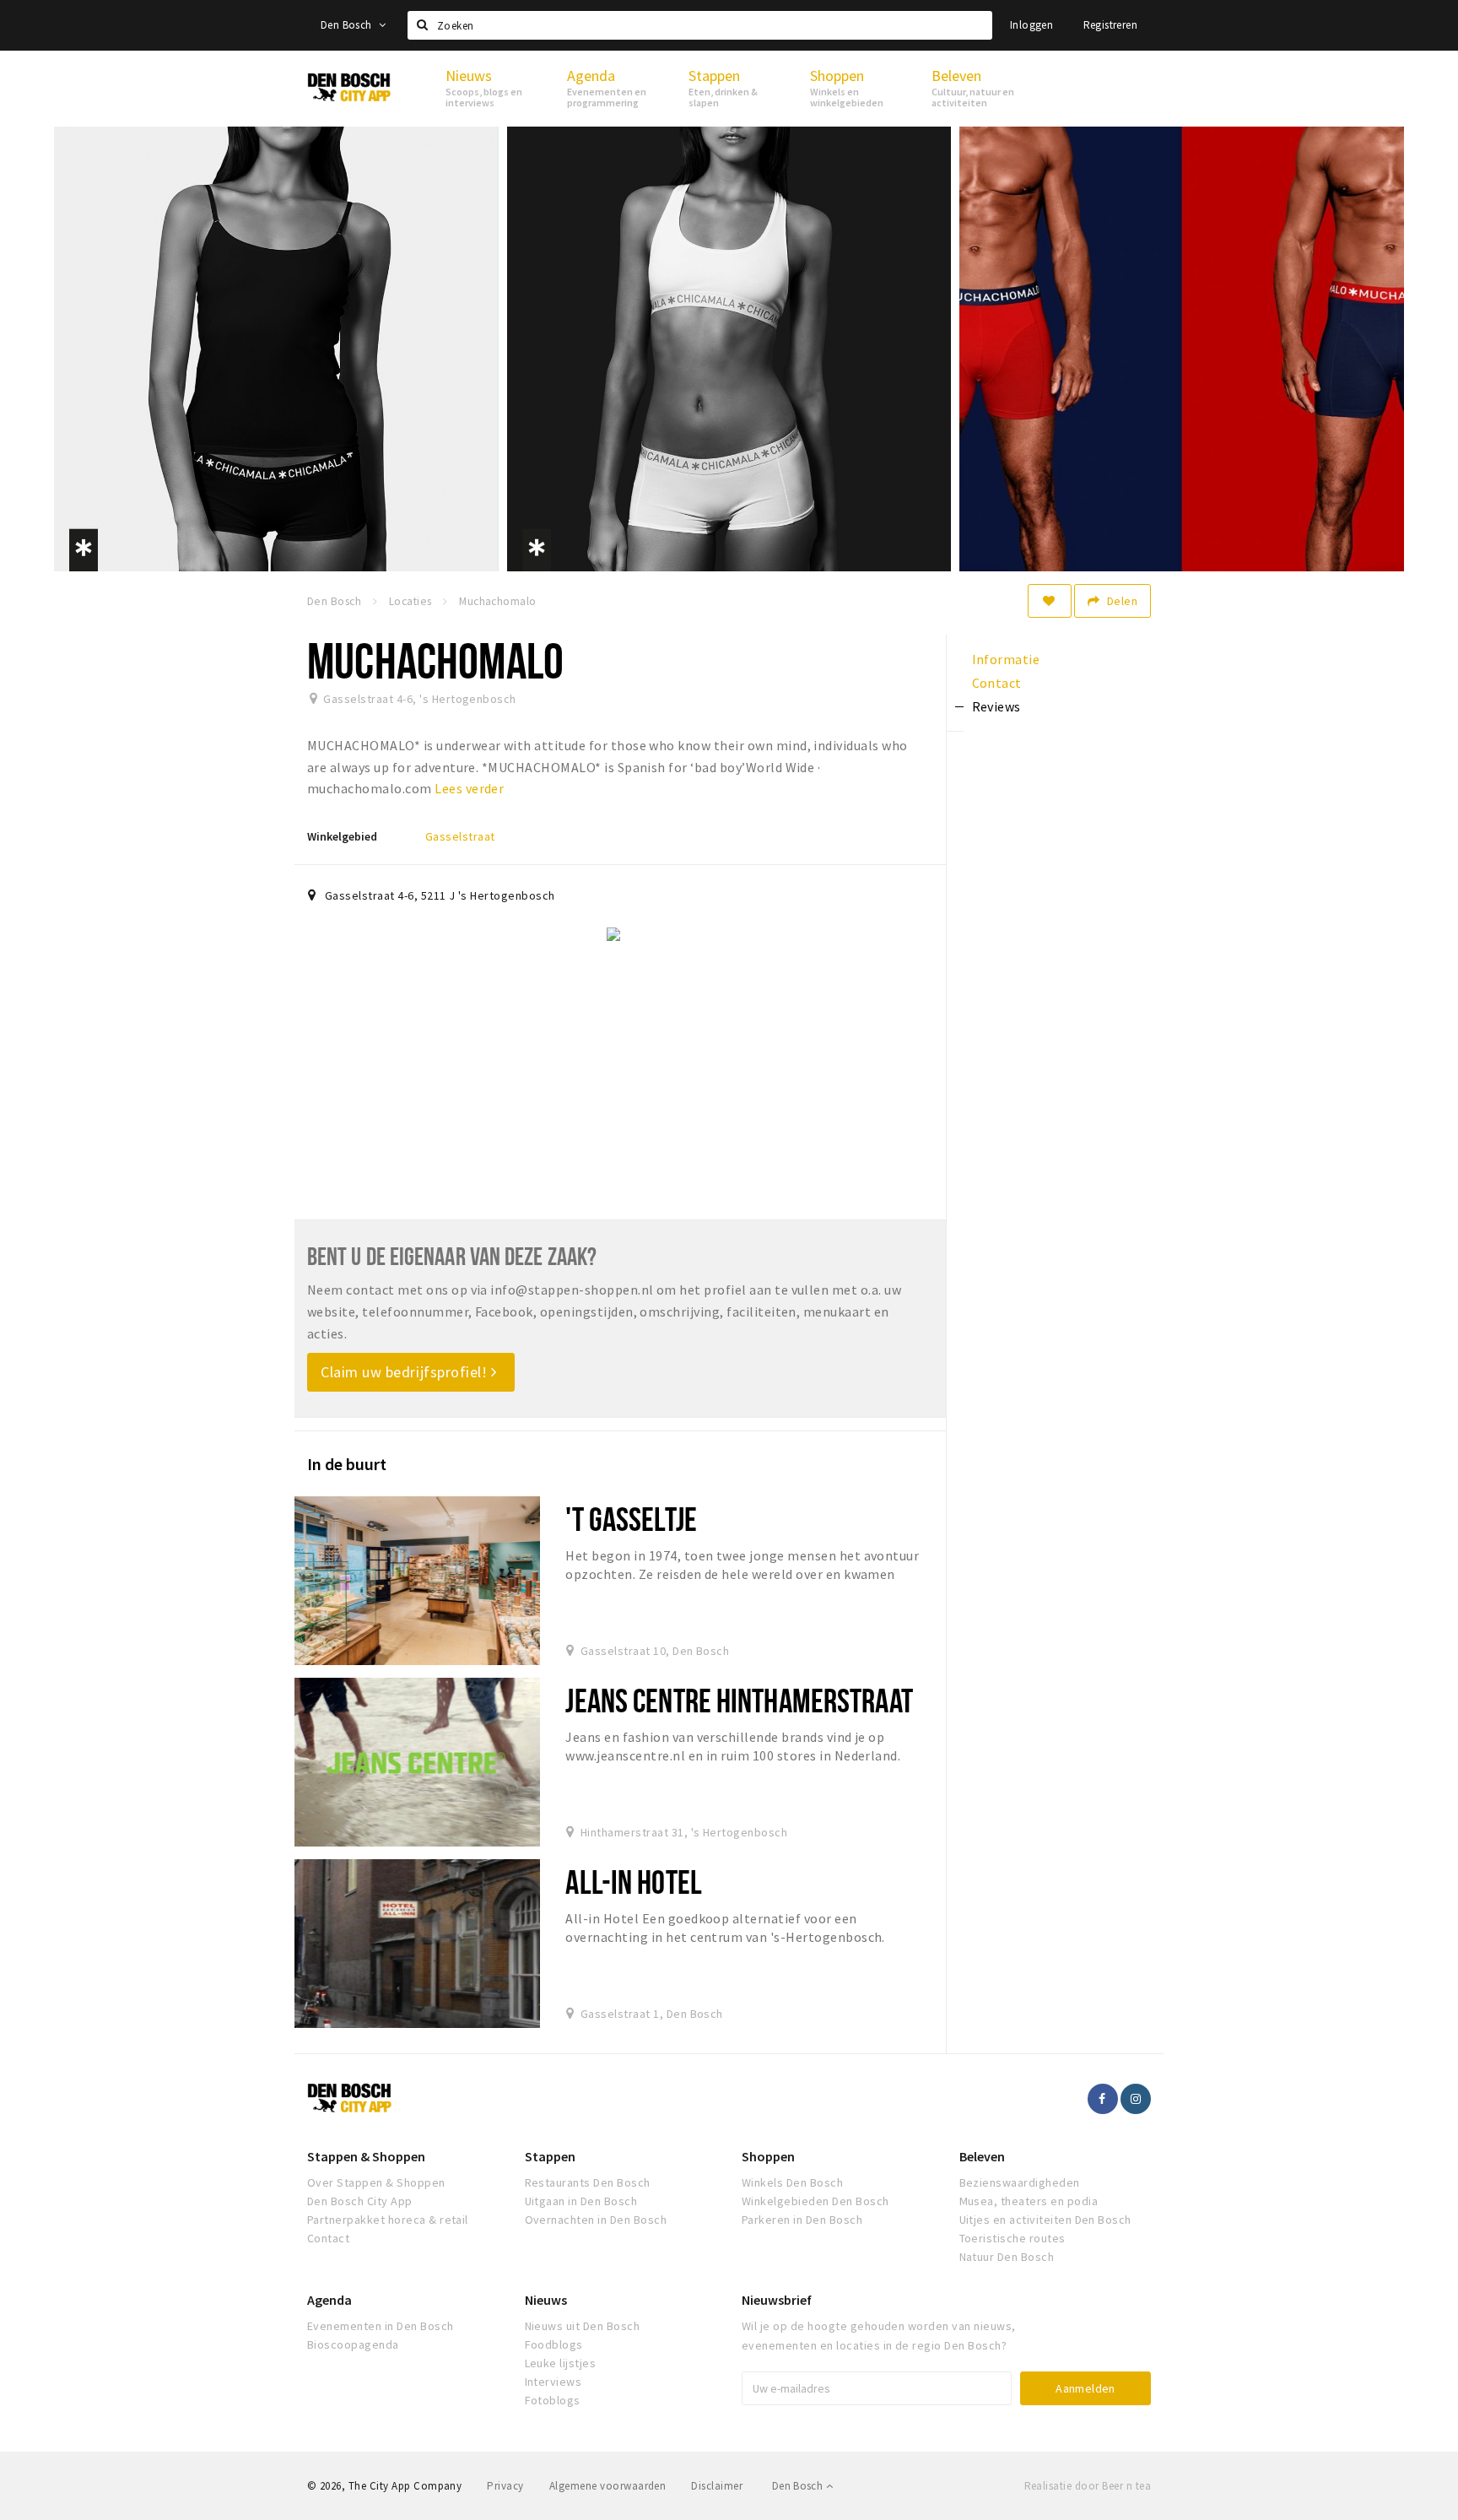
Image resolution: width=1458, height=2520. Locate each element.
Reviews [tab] (996, 706)
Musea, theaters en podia (1029, 2201)
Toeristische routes (1012, 2238)
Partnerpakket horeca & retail (388, 2220)
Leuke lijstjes (561, 2363)
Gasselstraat (460, 836)
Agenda (329, 2300)
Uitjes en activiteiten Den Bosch (1045, 2220)
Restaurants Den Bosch (588, 2182)
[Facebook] (1103, 2099)
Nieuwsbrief (777, 2300)
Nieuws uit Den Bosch (583, 2326)
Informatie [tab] (1006, 659)
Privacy (505, 2486)
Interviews (553, 2382)
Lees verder (469, 788)
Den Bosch (348, 25)
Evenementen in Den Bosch (381, 2326)
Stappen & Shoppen (366, 2156)
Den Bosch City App (360, 2201)
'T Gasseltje (631, 1519)
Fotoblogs (553, 2400)
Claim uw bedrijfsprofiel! (406, 1372)
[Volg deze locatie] (1050, 601)
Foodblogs (554, 2344)
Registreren (1110, 25)
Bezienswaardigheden (1020, 2182)
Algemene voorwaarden (608, 2486)
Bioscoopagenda (353, 2344)
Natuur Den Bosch (1007, 2257)
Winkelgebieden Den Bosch (815, 2201)
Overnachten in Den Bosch (596, 2220)
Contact (328, 2238)
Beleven (982, 2156)
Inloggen (1031, 25)
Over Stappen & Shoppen (376, 2182)
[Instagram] (1136, 2099)
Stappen (550, 2156)
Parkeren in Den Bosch (802, 2220)
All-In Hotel (633, 1882)
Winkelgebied (342, 836)
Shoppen (768, 2156)
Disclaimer (717, 2486)
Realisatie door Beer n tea (1088, 2486)
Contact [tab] (997, 683)
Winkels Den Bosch (792, 2182)
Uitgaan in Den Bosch (581, 2201)
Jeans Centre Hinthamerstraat (739, 1700)
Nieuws (546, 2300)
